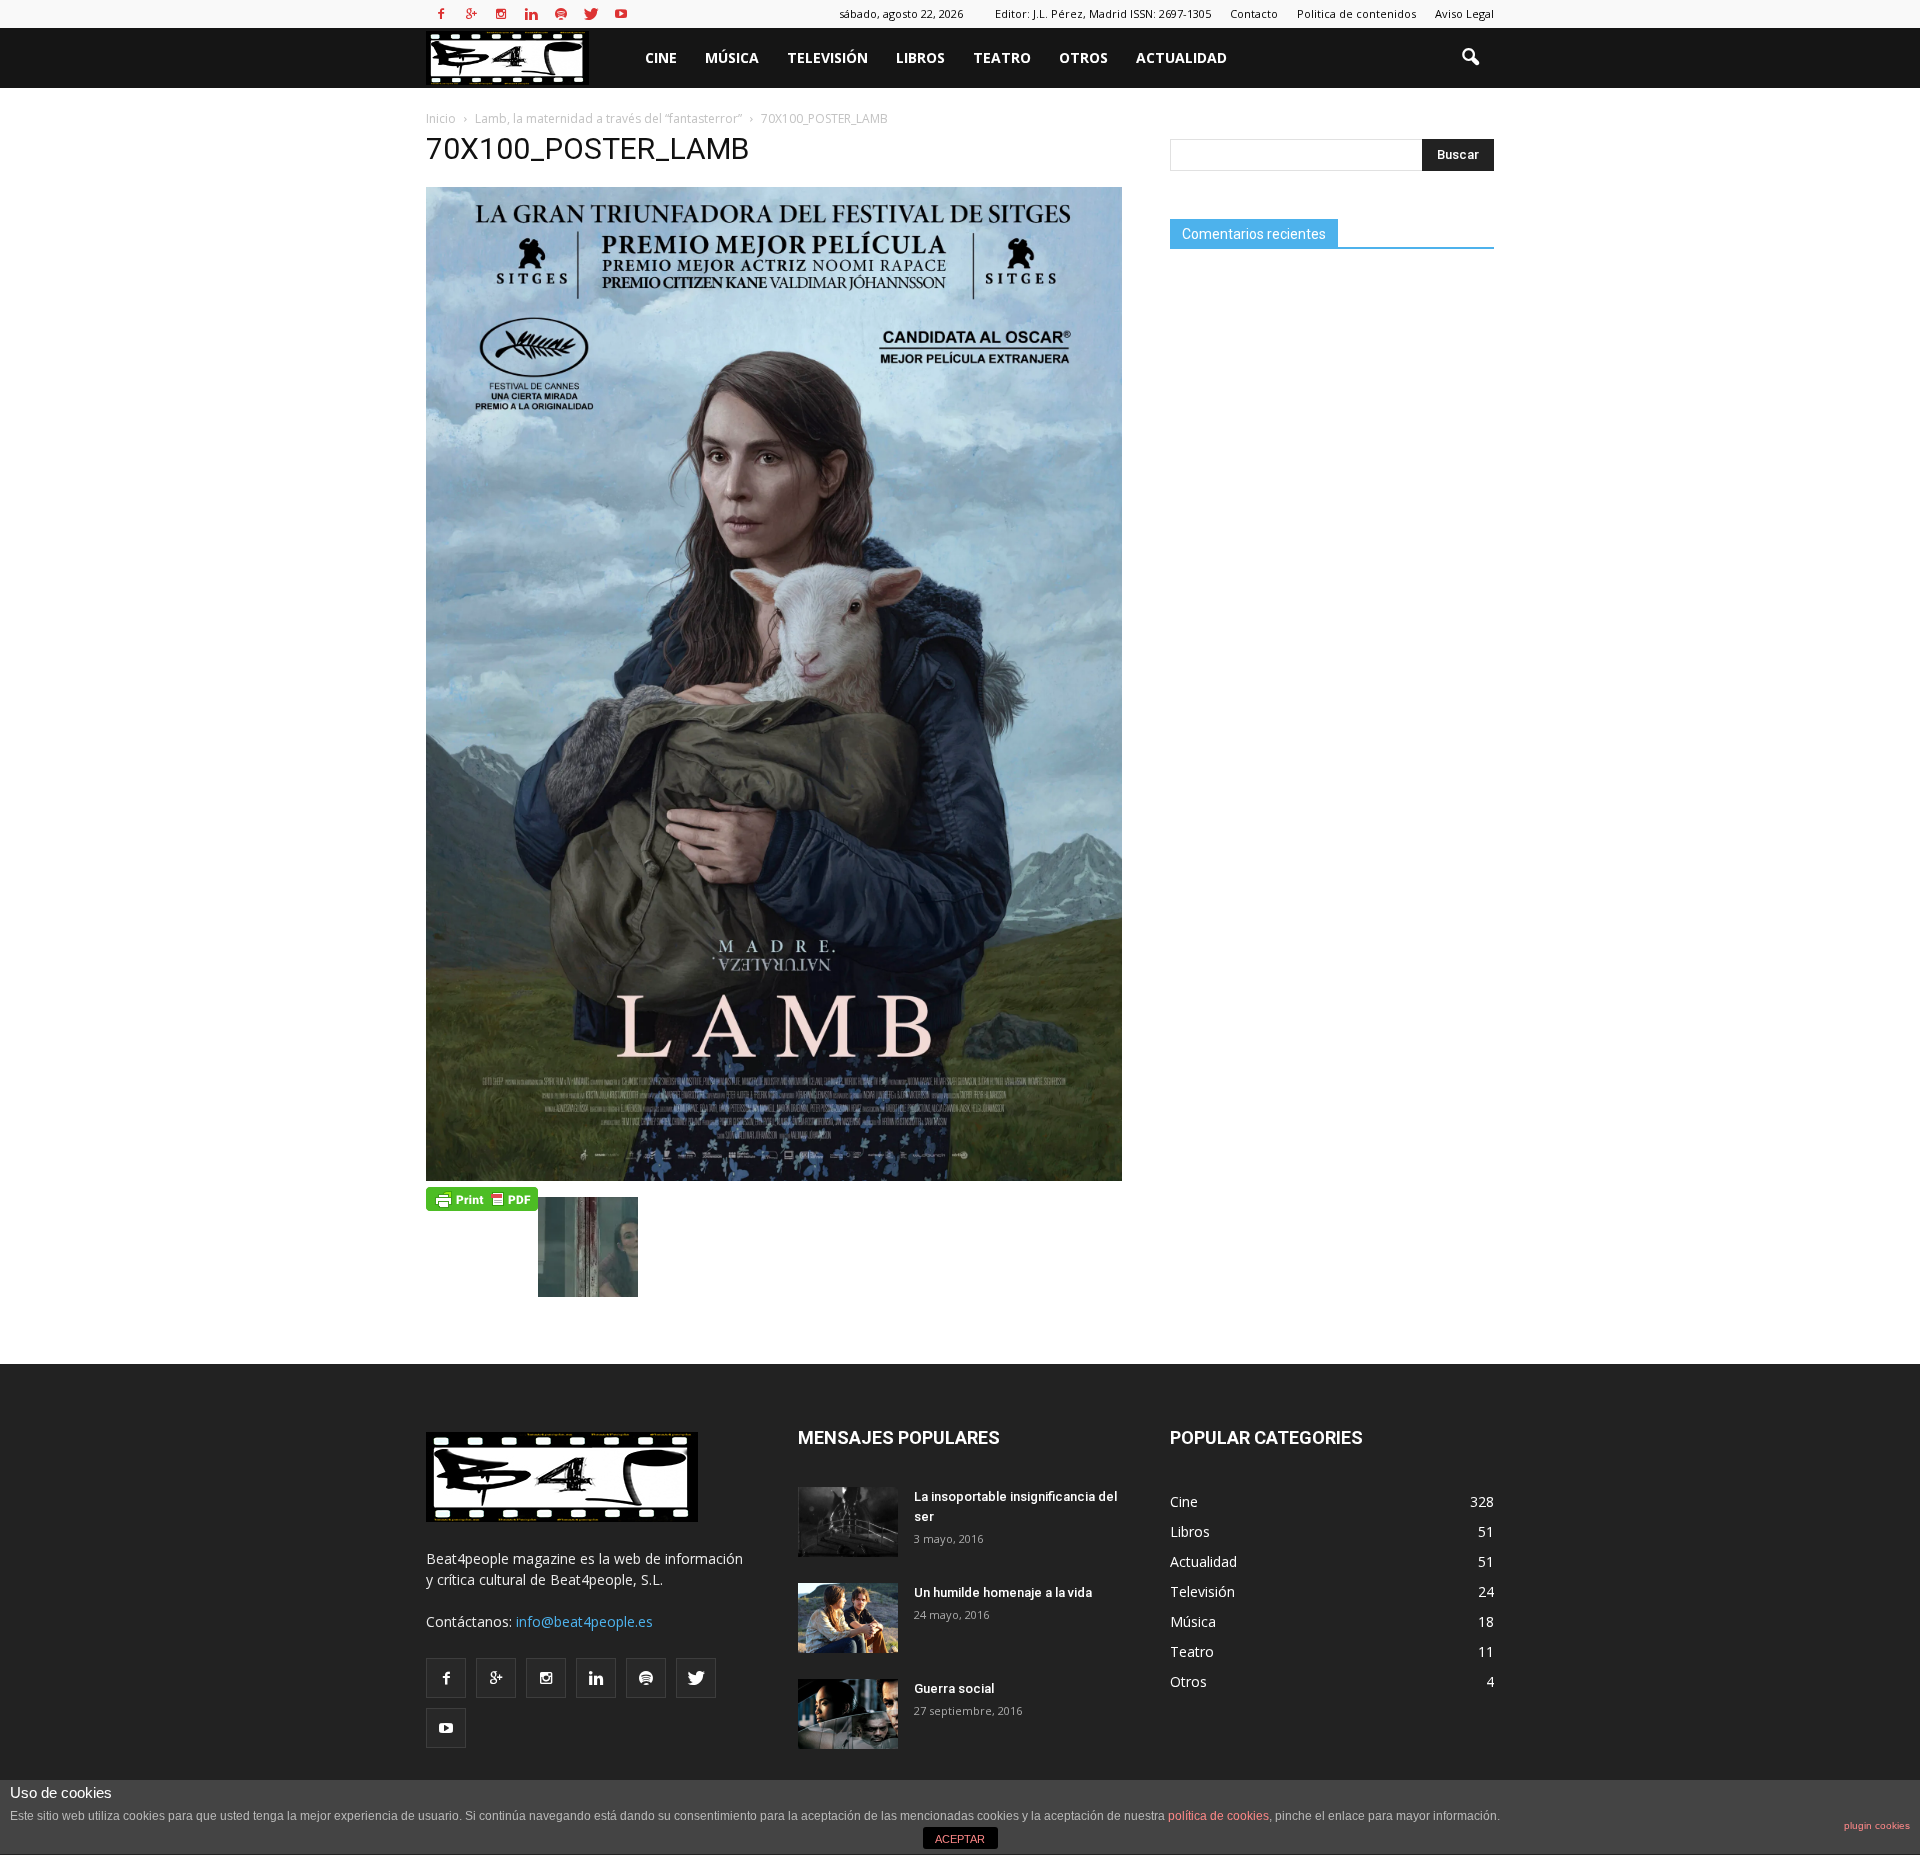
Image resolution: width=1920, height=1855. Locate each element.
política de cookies (1218, 1816)
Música (732, 57)
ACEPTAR (960, 1839)
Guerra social (954, 1688)
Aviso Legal (1464, 13)
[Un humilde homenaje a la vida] (848, 1618)
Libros (920, 57)
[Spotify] (561, 14)
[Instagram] (501, 14)
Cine (661, 57)
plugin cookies (1877, 1825)
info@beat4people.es (584, 1621)
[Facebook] (441, 14)
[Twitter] (591, 14)
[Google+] (471, 14)
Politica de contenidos (1356, 13)
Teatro (1002, 57)
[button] (1470, 58)
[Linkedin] (531, 14)
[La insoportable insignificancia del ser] (848, 1522)
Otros (1083, 57)
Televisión (827, 57)
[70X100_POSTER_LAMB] (774, 1176)
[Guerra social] (848, 1714)
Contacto (1254, 13)
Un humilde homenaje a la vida (1003, 1592)
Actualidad (1181, 57)
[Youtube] (621, 14)
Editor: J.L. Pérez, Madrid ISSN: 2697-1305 (1103, 13)
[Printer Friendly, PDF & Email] (482, 1198)
